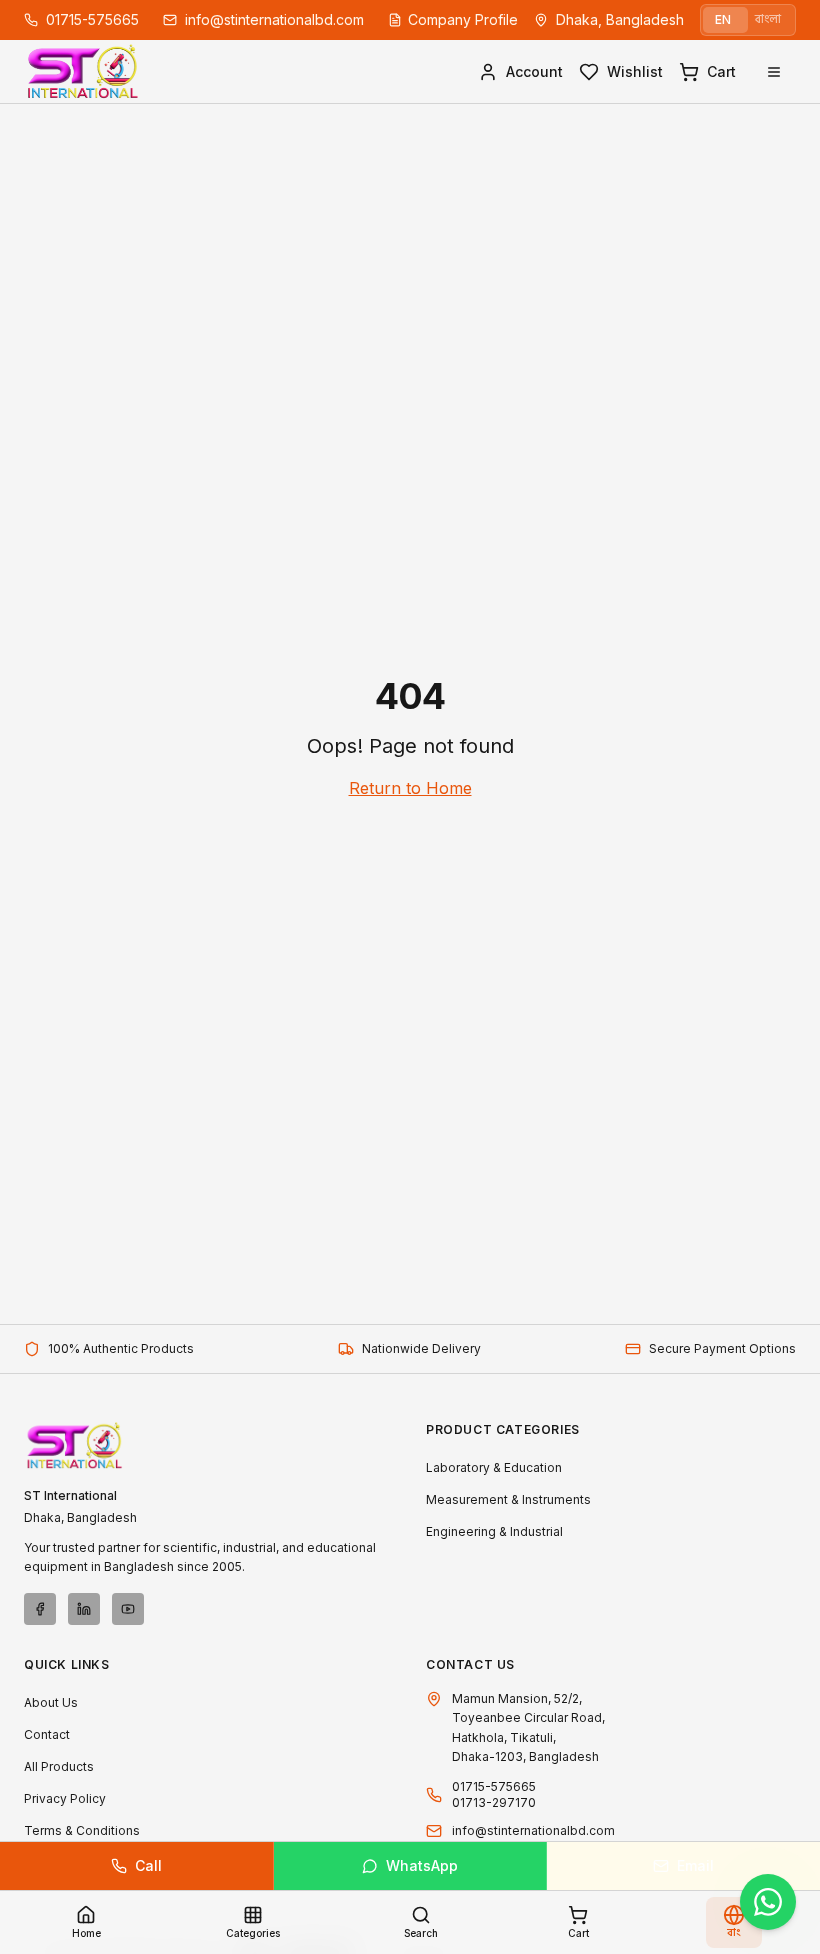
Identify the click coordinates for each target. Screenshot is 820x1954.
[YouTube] (128, 1609)
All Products (59, 1766)
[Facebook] (40, 1609)
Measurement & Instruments (508, 1499)
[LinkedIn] (84, 1609)
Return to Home (410, 788)
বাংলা (768, 19)
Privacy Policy (65, 1798)
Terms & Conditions (82, 1830)
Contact (47, 1734)
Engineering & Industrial (494, 1531)
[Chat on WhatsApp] (768, 1902)
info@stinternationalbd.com (533, 1830)
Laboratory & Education (494, 1467)
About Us (51, 1702)
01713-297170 (494, 1802)
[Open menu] (774, 72)
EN (723, 19)
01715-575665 (494, 1786)
